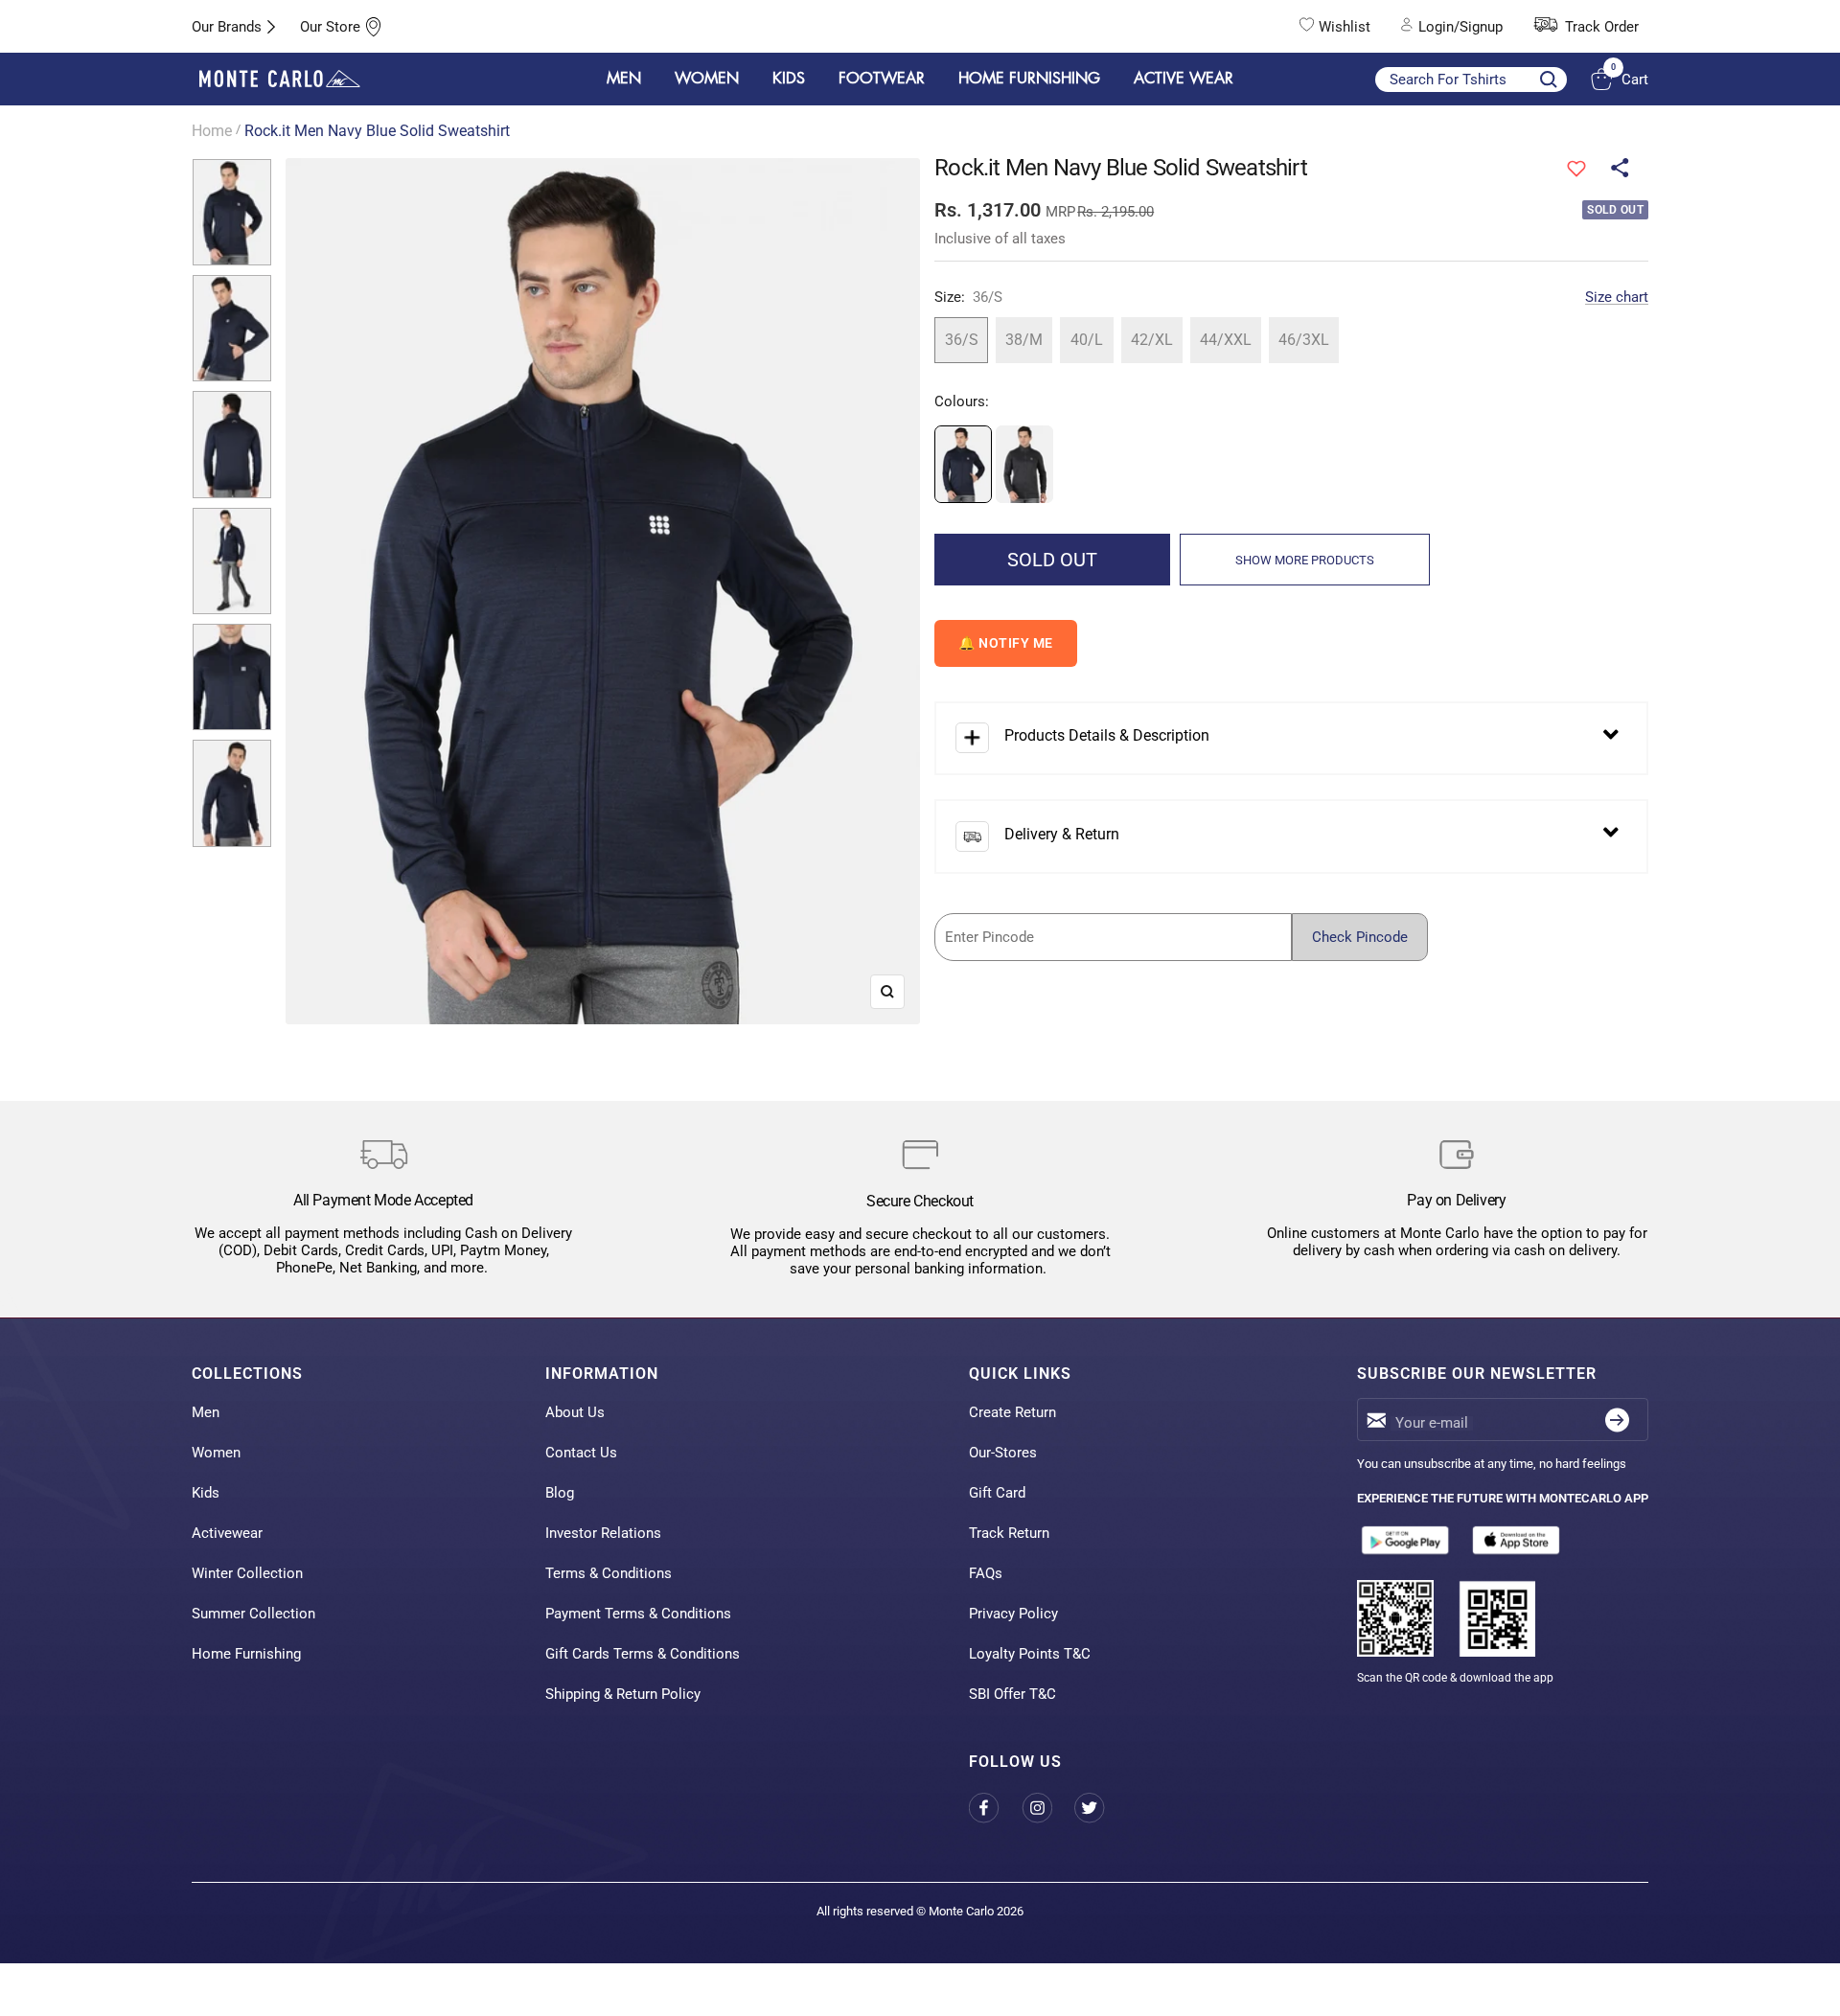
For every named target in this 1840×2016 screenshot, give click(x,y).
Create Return (1012, 1412)
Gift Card (997, 1493)
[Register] (1617, 1420)
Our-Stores (1003, 1453)
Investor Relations (603, 1533)
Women (216, 1453)
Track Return (1009, 1533)
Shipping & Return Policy (623, 1694)
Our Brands (227, 27)
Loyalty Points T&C (1030, 1654)
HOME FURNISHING (1029, 79)
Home (212, 131)
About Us (575, 1412)
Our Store (330, 27)
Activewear (227, 1533)
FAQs (986, 1573)
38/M (1024, 340)
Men (206, 1412)
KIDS (789, 79)
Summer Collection (253, 1614)
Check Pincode (1360, 937)
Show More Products (1305, 560)
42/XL (1152, 340)
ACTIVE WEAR (1184, 79)
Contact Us (581, 1453)
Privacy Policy (1013, 1614)
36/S (962, 340)
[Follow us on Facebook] (995, 1808)
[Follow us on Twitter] (1101, 1808)
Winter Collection (247, 1573)
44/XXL (1226, 340)
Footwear (882, 79)
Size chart (1617, 297)
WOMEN (707, 79)
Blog (560, 1493)
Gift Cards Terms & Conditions (643, 1654)
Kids (206, 1493)
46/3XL (1304, 340)
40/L (1087, 340)
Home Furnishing (246, 1654)
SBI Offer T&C (1012, 1694)
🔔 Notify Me (1006, 643)
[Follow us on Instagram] (1048, 1808)
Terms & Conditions (609, 1573)
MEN (624, 79)
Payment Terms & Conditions (638, 1614)
